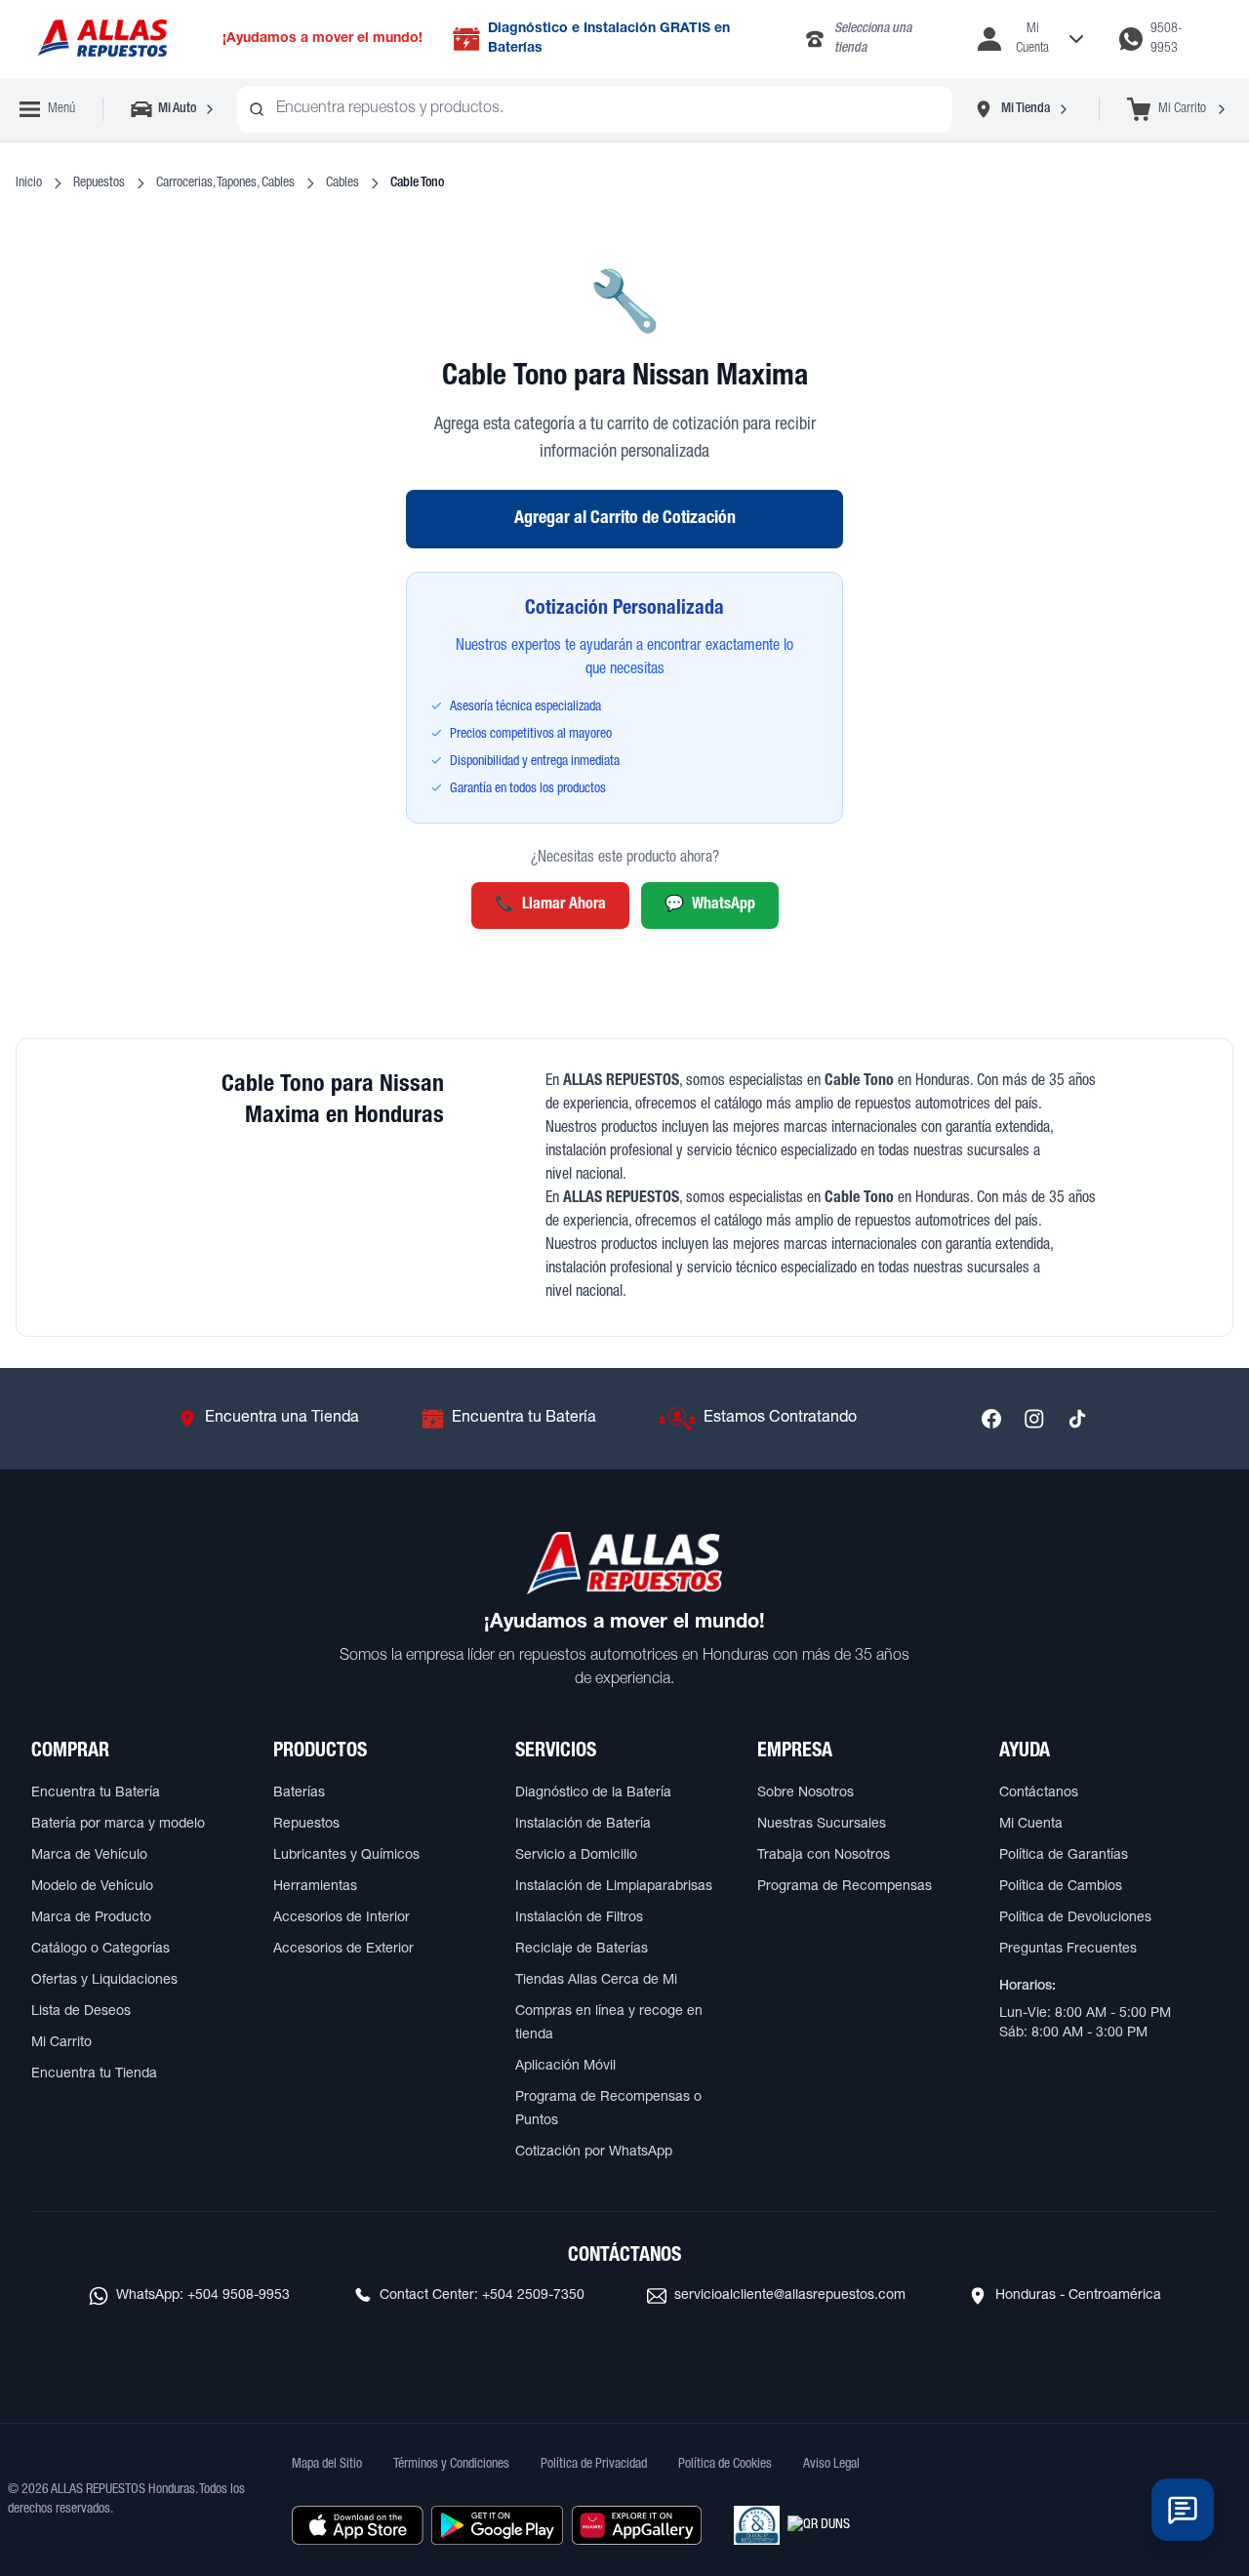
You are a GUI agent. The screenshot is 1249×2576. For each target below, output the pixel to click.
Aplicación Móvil (565, 2067)
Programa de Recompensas (845, 1887)
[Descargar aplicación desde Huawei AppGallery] (637, 2525)
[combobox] (595, 109)
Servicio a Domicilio (576, 1856)
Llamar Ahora (550, 906)
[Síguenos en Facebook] (991, 1419)
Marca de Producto (91, 1918)
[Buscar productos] (257, 109)
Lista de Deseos (81, 2012)
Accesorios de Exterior (343, 1950)
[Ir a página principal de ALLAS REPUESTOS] (101, 40)
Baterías (299, 1793)
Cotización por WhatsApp (594, 2153)
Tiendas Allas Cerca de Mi (596, 1981)
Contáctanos (1039, 1793)
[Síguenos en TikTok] (1077, 1419)
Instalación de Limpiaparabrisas (614, 1887)
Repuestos (99, 183)
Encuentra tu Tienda (94, 2074)
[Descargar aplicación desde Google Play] (497, 2525)
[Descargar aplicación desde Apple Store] (358, 2525)
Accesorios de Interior (342, 1918)
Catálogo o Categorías (101, 1950)
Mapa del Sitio (327, 2465)
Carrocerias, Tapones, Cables (225, 183)
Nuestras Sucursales (822, 1825)
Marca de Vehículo (89, 1856)
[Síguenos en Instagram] (1034, 1419)
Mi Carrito (61, 2043)
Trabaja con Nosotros (824, 1856)
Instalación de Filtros (579, 1918)
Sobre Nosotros (806, 1793)
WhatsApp (710, 906)
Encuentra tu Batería (96, 1793)
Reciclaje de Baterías (582, 1950)
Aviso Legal (831, 2465)
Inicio (29, 183)
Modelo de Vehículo (92, 1887)
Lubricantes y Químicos (346, 1856)
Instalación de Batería (583, 1825)
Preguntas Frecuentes (1068, 1950)
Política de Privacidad (594, 2465)
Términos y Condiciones (451, 2465)
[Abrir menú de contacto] (1183, 2510)
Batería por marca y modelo (118, 1825)
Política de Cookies (725, 2465)
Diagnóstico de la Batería (593, 1793)
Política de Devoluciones (1075, 1918)
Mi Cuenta (1031, 1825)
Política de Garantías (1064, 1856)
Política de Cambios (1061, 1887)
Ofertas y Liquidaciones (104, 1981)
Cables (342, 183)
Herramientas (315, 1887)
